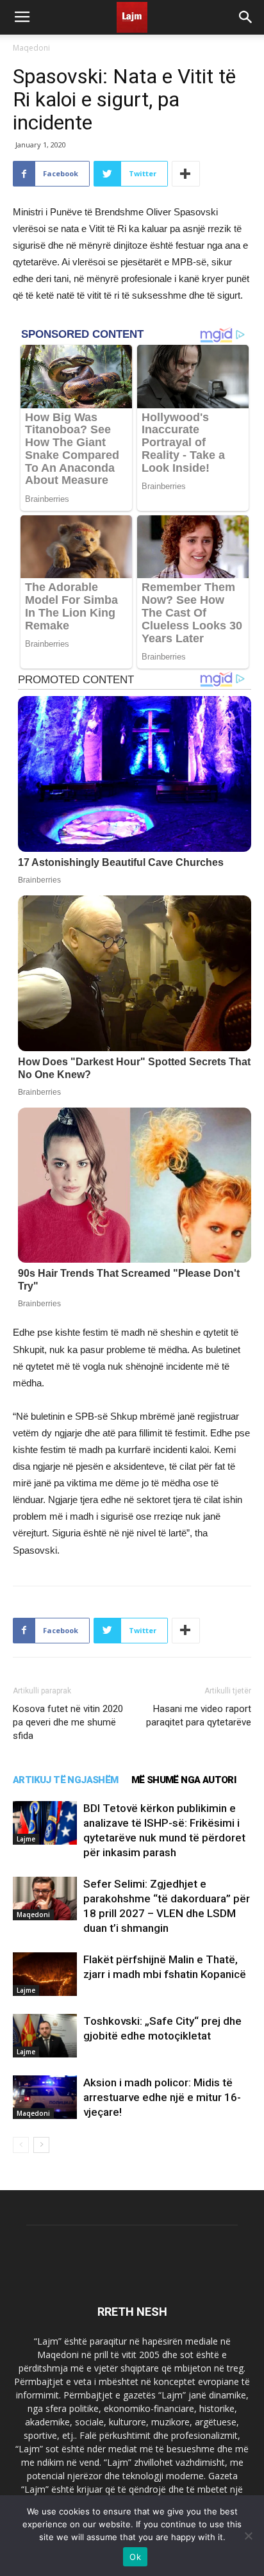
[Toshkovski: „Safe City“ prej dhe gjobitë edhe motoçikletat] (45, 2036)
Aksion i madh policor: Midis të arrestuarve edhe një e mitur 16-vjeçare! (162, 2097)
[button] (246, 17)
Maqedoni (31, 48)
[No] (248, 2536)
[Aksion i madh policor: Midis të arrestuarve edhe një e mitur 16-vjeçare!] (45, 2098)
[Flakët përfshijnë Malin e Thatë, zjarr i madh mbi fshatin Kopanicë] (45, 1974)
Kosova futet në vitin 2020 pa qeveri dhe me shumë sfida (68, 1722)
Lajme (26, 1839)
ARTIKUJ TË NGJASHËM (66, 1780)
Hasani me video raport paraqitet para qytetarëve (199, 1716)
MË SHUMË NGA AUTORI (184, 1780)
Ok (135, 2557)
